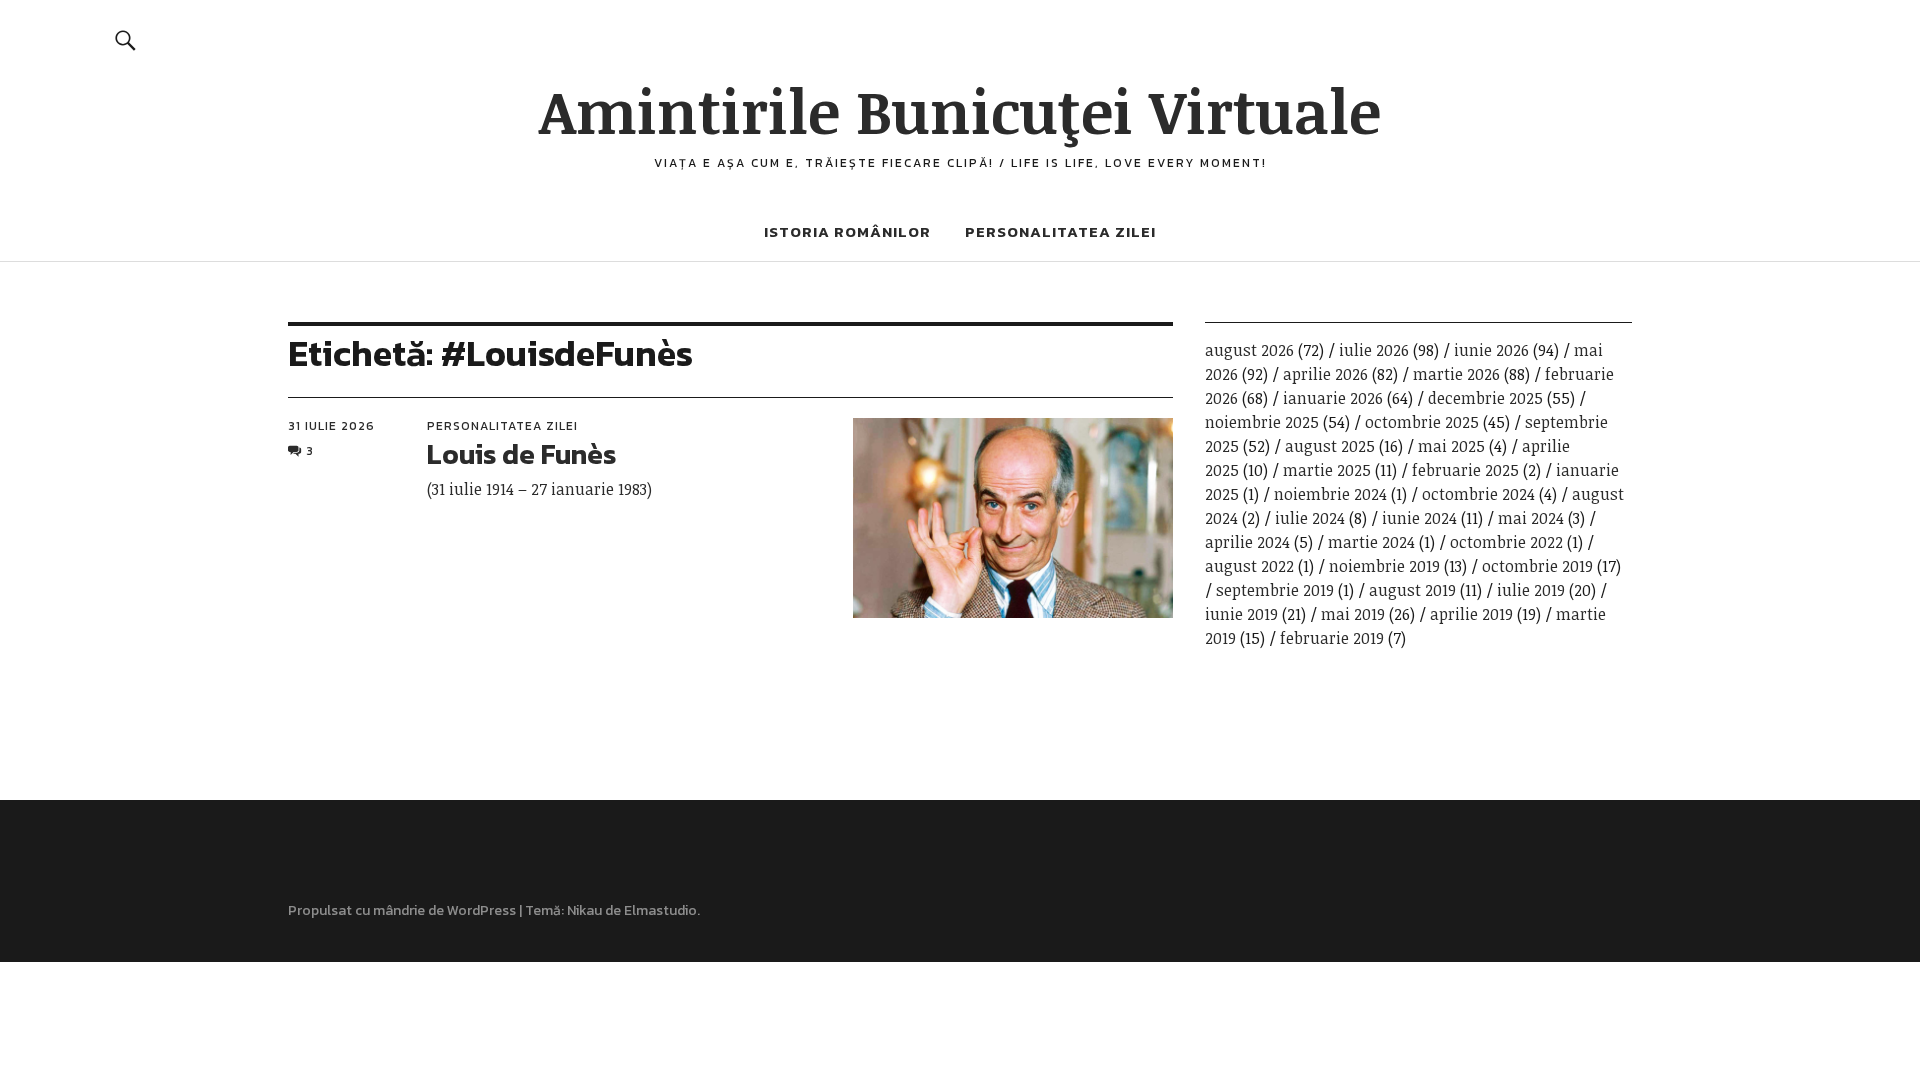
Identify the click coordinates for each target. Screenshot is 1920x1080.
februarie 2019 (1332, 638)
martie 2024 (1371, 542)
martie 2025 (1327, 470)
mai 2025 (1451, 446)
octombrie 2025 (1422, 422)
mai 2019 (1353, 614)
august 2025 (1330, 446)
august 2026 (1249, 350)
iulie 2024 (1310, 518)
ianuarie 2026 (1333, 398)
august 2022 (1249, 566)
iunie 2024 (1419, 518)
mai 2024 (1531, 518)
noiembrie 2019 (1384, 566)
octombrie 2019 (1537, 566)
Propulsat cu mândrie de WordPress (402, 910)
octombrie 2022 (1506, 542)
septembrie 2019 (1275, 590)
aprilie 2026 (1325, 374)
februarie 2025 (1465, 470)
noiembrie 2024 (1330, 494)
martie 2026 (1456, 374)
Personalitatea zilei (1060, 231)
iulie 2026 (1374, 350)
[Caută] (126, 39)
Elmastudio (660, 910)
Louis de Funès (521, 454)
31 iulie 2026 (331, 426)
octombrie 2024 (1478, 494)
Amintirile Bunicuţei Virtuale (960, 110)
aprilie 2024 (1247, 542)
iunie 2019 (1241, 614)
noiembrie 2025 (1262, 422)
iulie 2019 (1531, 590)
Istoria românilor (847, 231)
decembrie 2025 (1485, 398)
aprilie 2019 (1471, 614)
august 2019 (1412, 590)
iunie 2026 (1491, 350)
